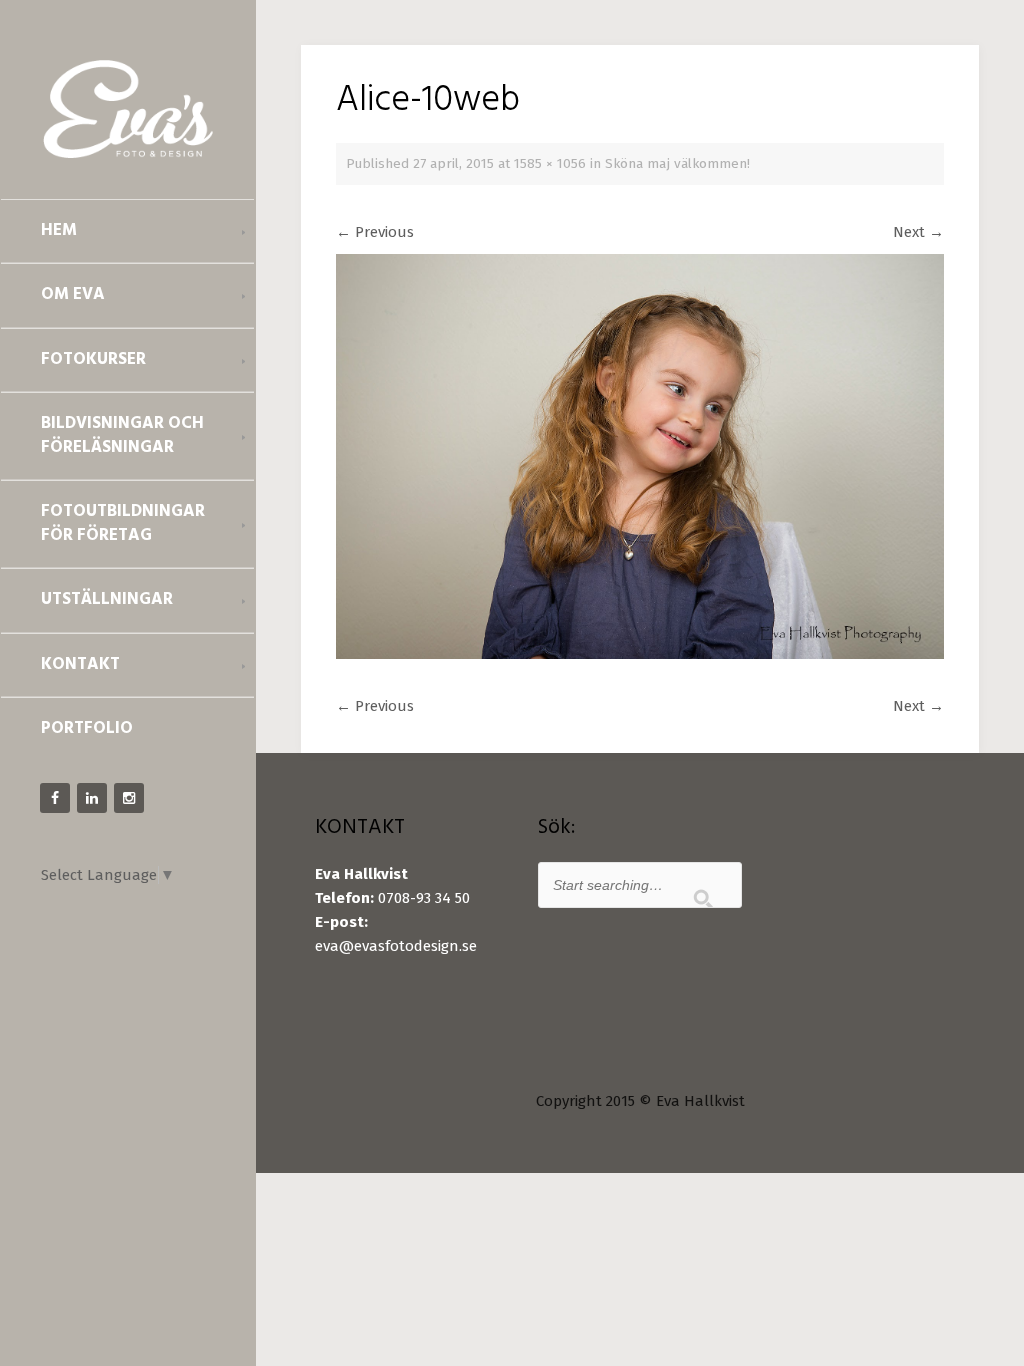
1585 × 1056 (550, 163)
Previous (375, 232)
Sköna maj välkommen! (677, 163)
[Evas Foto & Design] (128, 109)
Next (918, 232)
